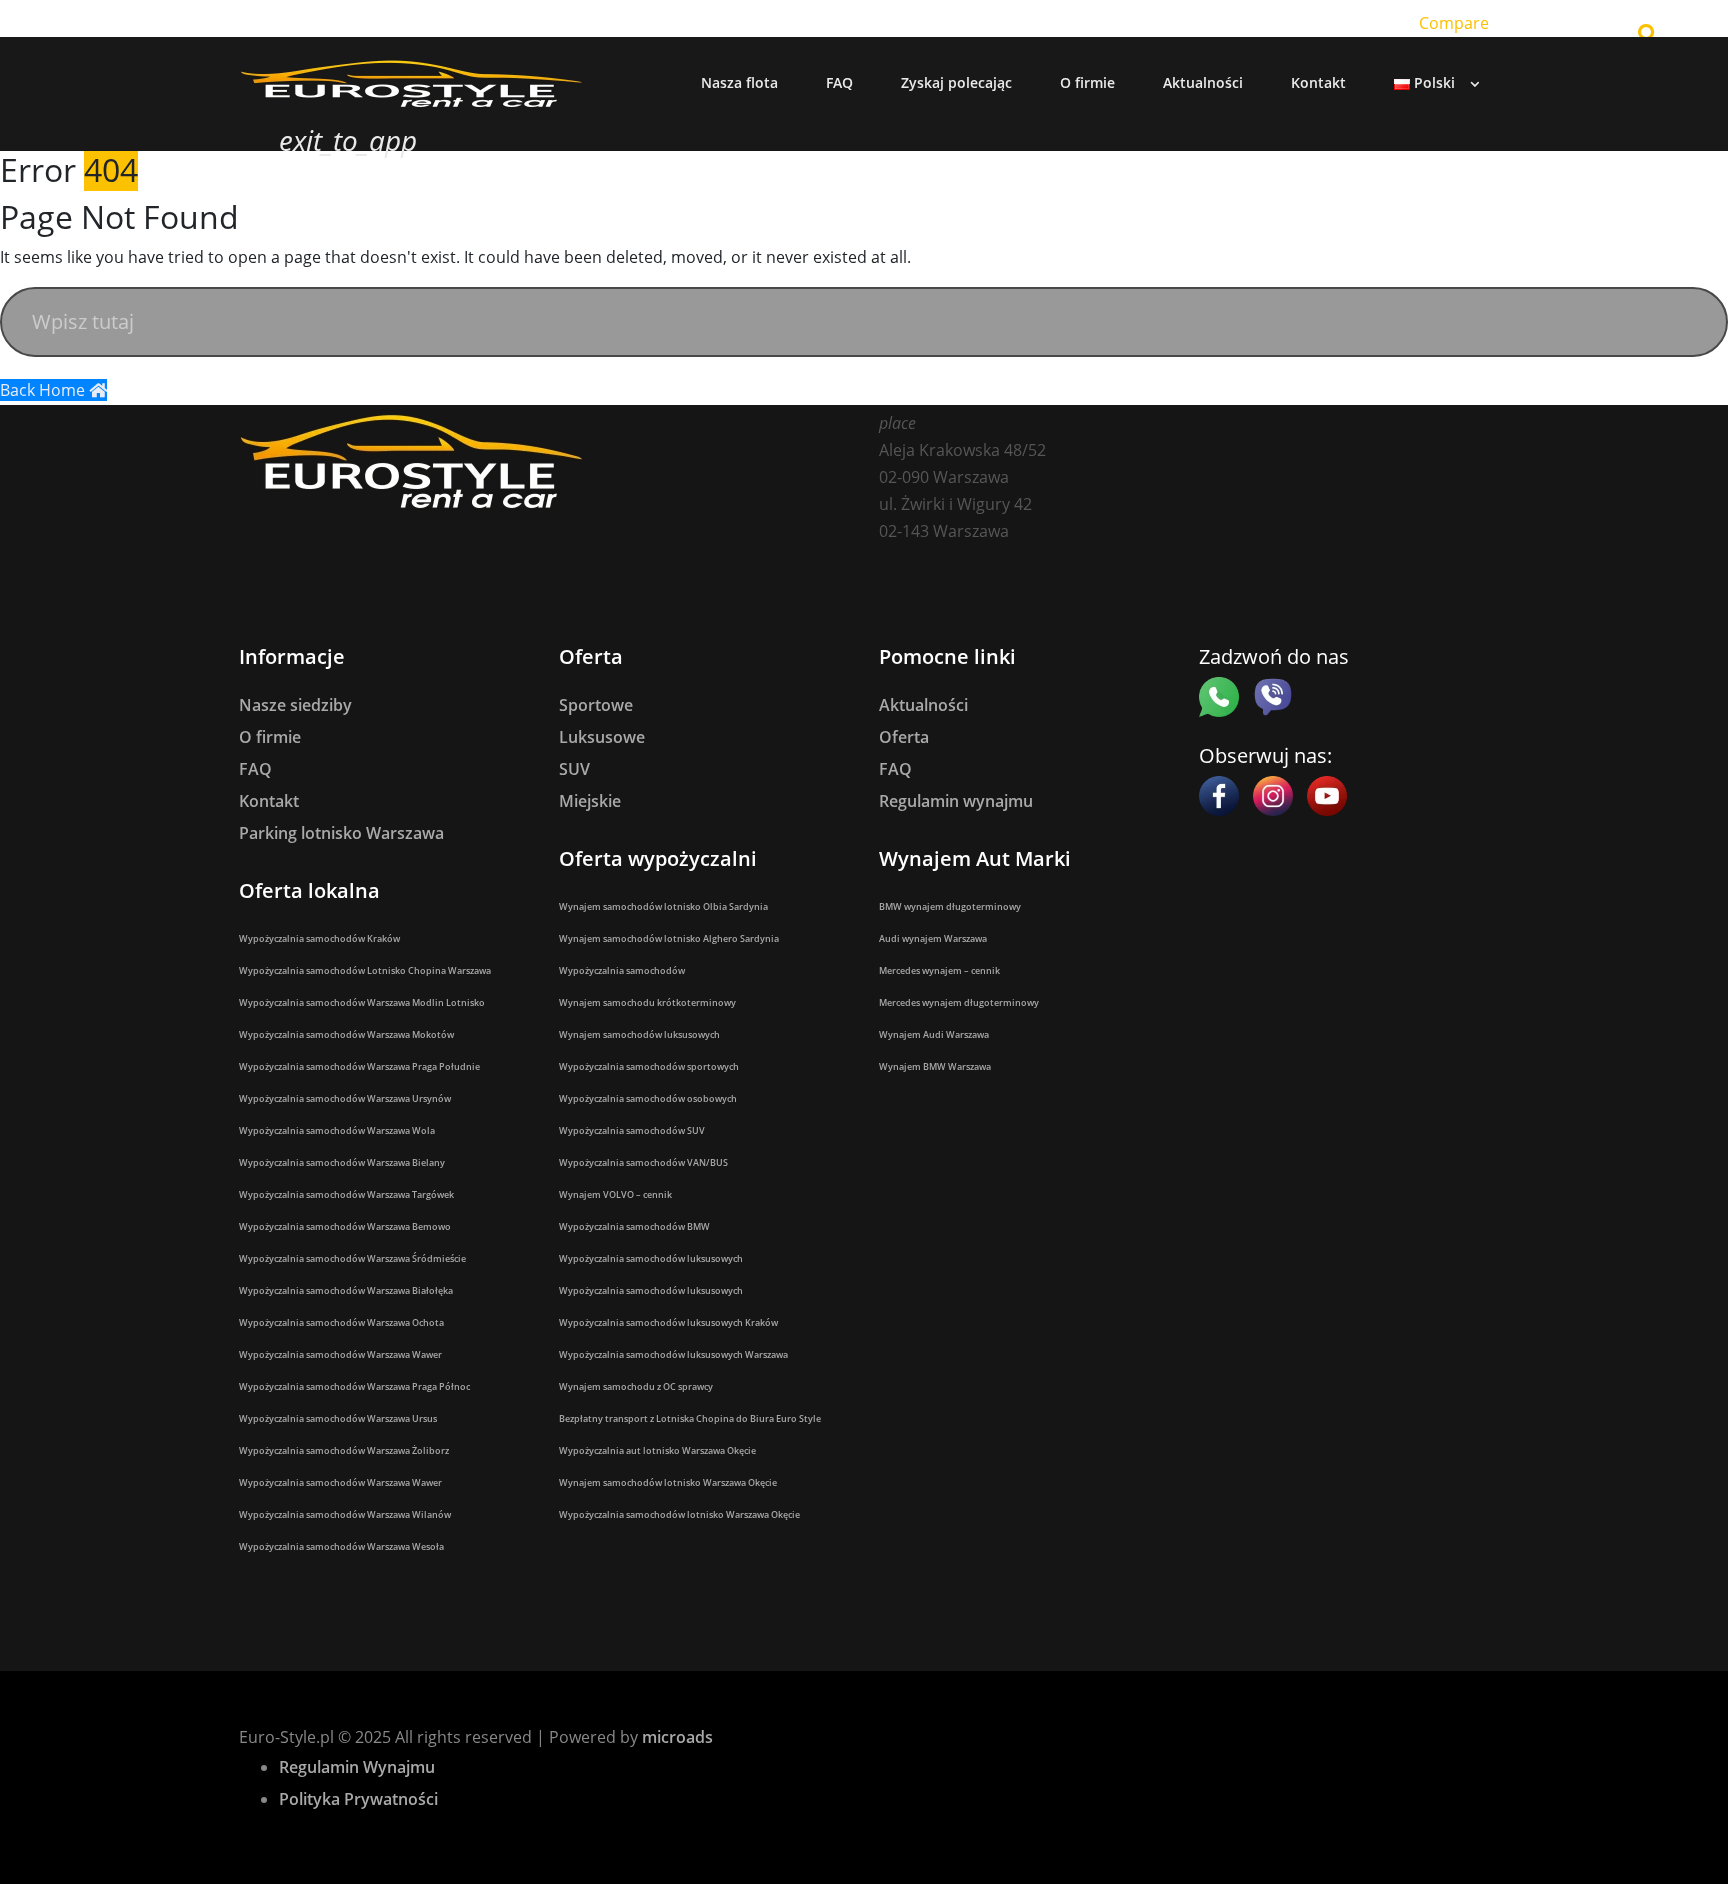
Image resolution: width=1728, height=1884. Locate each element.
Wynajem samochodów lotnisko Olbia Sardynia (663, 906)
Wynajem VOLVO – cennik (615, 1194)
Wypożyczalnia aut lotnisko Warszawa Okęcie (657, 1450)
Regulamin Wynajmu (357, 1767)
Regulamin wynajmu (956, 801)
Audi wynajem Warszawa (933, 938)
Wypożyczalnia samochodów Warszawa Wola (337, 1130)
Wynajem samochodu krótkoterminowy (647, 1002)
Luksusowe (602, 737)
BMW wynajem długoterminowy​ (950, 906)
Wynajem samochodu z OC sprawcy (636, 1386)
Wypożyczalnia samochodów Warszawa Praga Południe (359, 1066)
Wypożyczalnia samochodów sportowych (649, 1066)
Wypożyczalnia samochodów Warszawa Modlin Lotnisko (362, 1002)
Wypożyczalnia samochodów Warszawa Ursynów (345, 1098)
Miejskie (590, 801)
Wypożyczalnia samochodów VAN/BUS (643, 1162)
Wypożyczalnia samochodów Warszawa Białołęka (346, 1290)
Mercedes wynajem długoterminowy (959, 1002)
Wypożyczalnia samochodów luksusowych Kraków (668, 1322)
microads (677, 1737)
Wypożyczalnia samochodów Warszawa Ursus (338, 1418)
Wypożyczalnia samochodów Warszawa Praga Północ (354, 1386)
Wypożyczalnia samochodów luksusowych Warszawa (673, 1354)
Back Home (44, 390)
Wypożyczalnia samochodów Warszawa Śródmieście (352, 1258)
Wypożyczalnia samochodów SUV (632, 1130)
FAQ (255, 769)
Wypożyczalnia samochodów (622, 970)
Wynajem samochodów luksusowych (639, 1034)
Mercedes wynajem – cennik (939, 970)
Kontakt (269, 801)
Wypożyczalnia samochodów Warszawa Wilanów (345, 1514)
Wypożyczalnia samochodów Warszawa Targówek (346, 1194)
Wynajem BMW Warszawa (935, 1066)
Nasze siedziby (295, 705)
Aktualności (923, 705)
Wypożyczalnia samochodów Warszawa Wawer (340, 1354)
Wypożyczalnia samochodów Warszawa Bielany (342, 1162)
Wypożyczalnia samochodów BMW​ (634, 1226)
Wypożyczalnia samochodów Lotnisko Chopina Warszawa (365, 970)
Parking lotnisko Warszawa (341, 833)
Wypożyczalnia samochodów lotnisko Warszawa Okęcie (679, 1514)
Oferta (904, 737)
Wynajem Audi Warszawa (934, 1034)
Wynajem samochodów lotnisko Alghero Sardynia (669, 938)
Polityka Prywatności (358, 1799)
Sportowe (596, 705)
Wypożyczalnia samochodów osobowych (648, 1098)
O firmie (270, 737)
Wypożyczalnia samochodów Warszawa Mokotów (346, 1034)
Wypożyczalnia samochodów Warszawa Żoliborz (344, 1450)
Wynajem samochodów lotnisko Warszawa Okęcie (668, 1482)
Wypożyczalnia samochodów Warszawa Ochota (341, 1322)
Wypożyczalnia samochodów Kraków (319, 938)
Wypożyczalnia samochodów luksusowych (651, 1258)
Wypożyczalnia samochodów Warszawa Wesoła (341, 1546)
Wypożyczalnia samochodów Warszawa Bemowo (345, 1226)
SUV (574, 769)
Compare (1454, 23)
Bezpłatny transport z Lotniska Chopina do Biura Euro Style (690, 1418)
